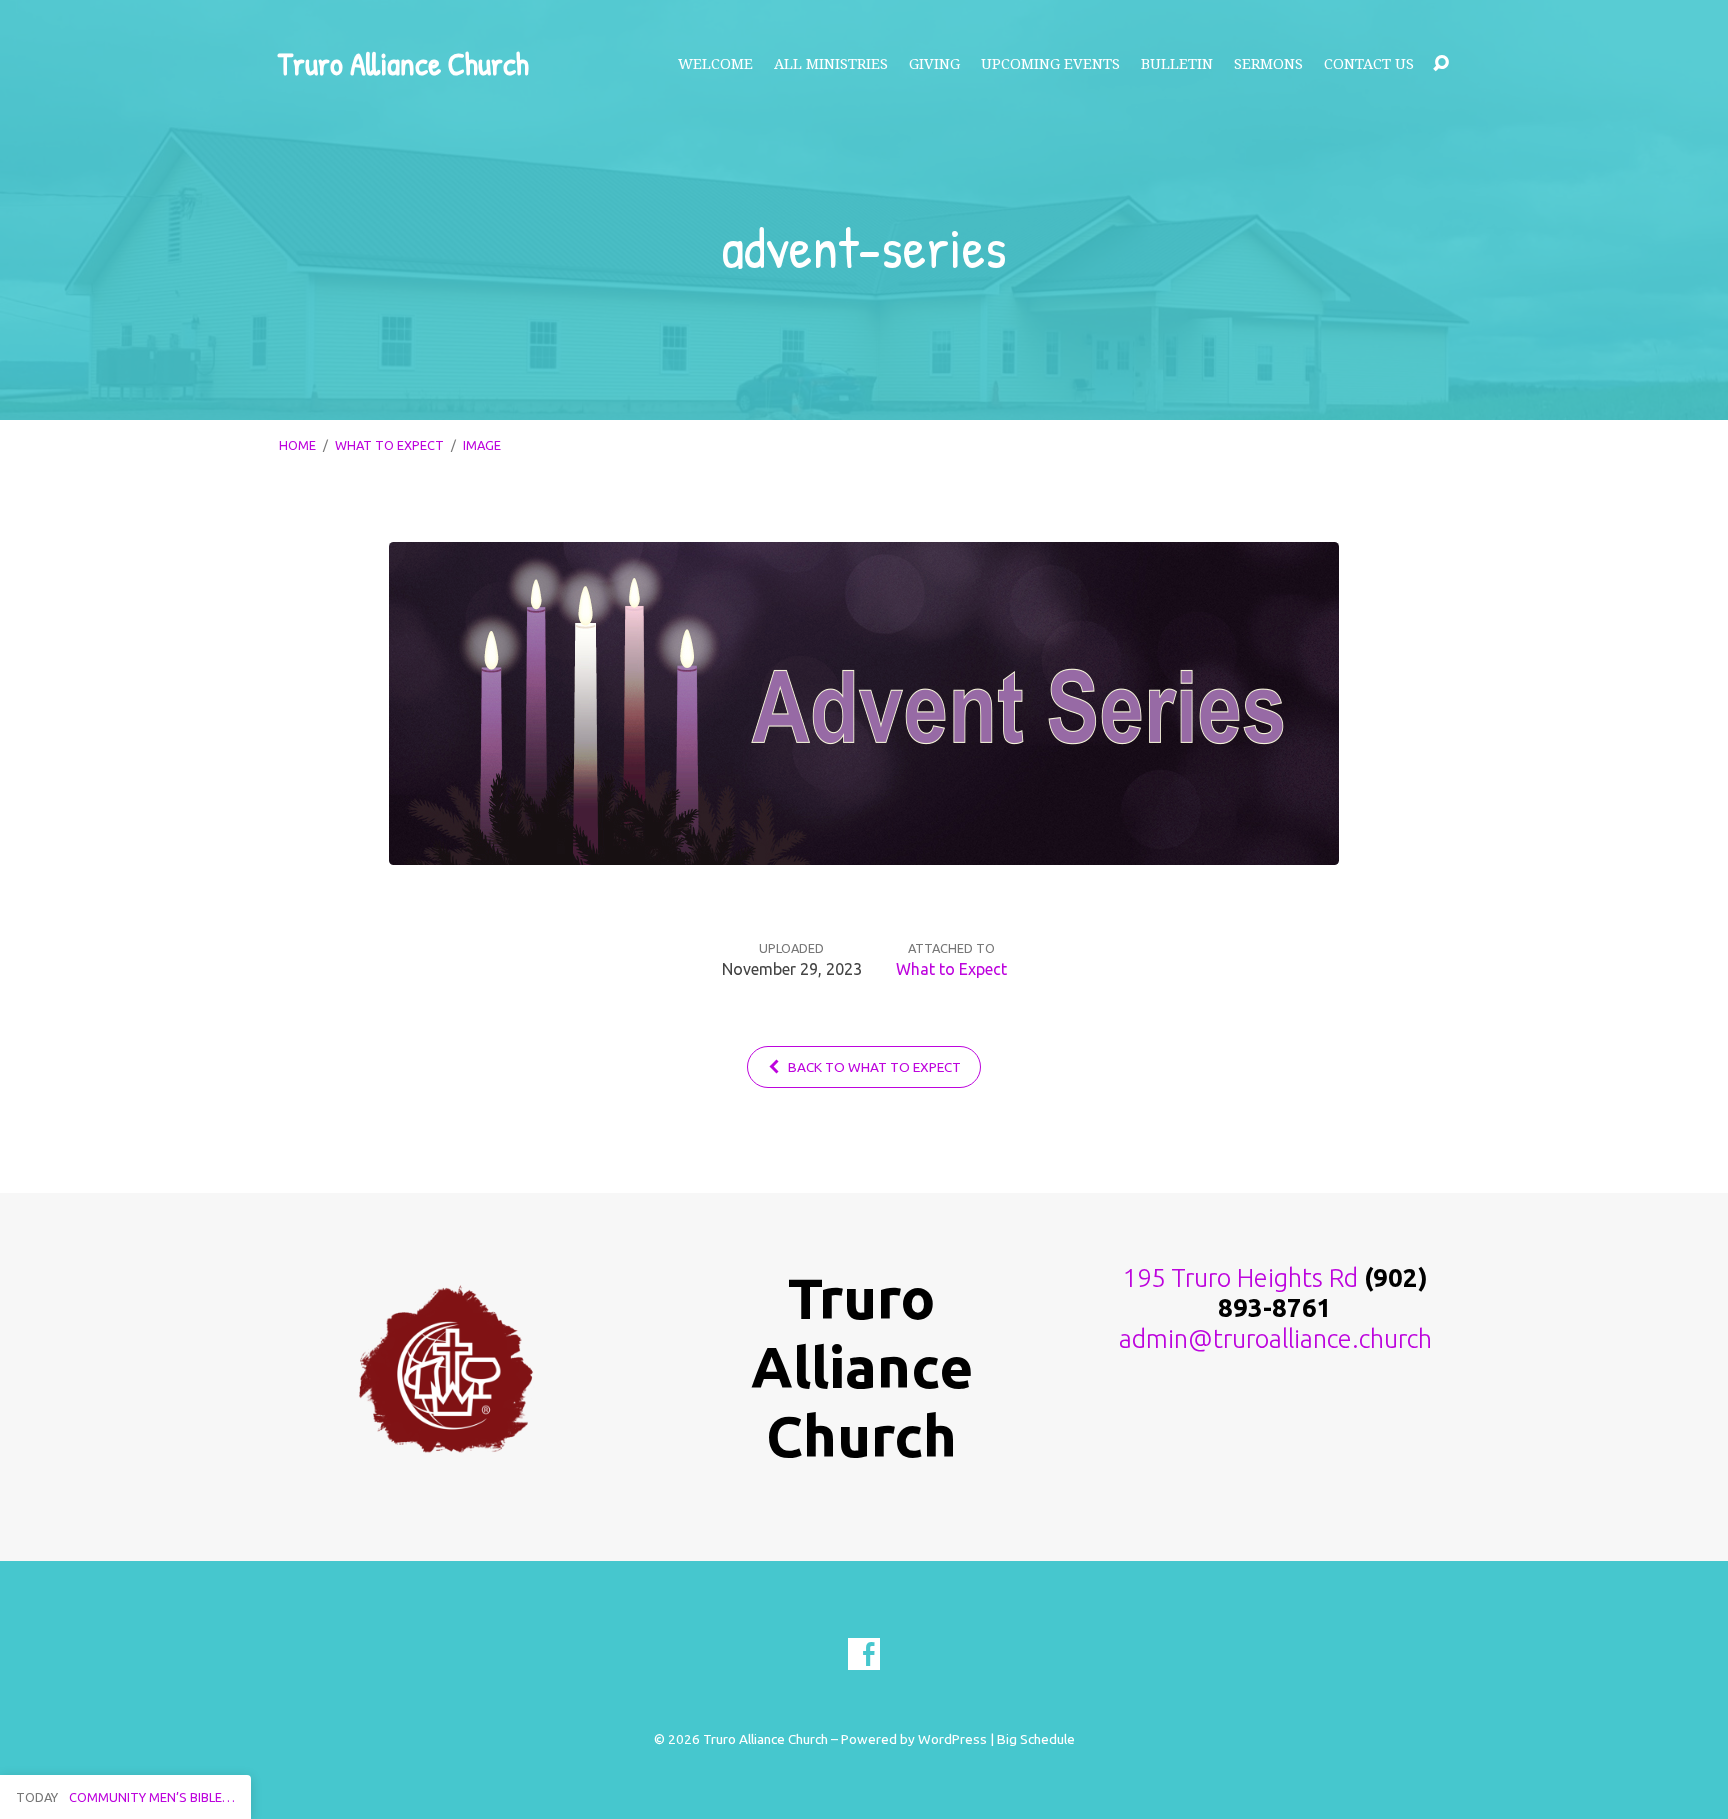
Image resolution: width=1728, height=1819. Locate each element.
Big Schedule (1036, 1739)
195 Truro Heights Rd (1240, 1277)
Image (482, 445)
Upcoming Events (1050, 64)
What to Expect (389, 445)
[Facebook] (864, 1654)
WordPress (952, 1739)
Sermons (1268, 64)
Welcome (715, 64)
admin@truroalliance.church (1275, 1338)
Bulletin (1177, 64)
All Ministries (831, 64)
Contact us (1369, 64)
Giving (934, 64)
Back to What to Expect (873, 1067)
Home (297, 445)
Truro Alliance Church (403, 63)
